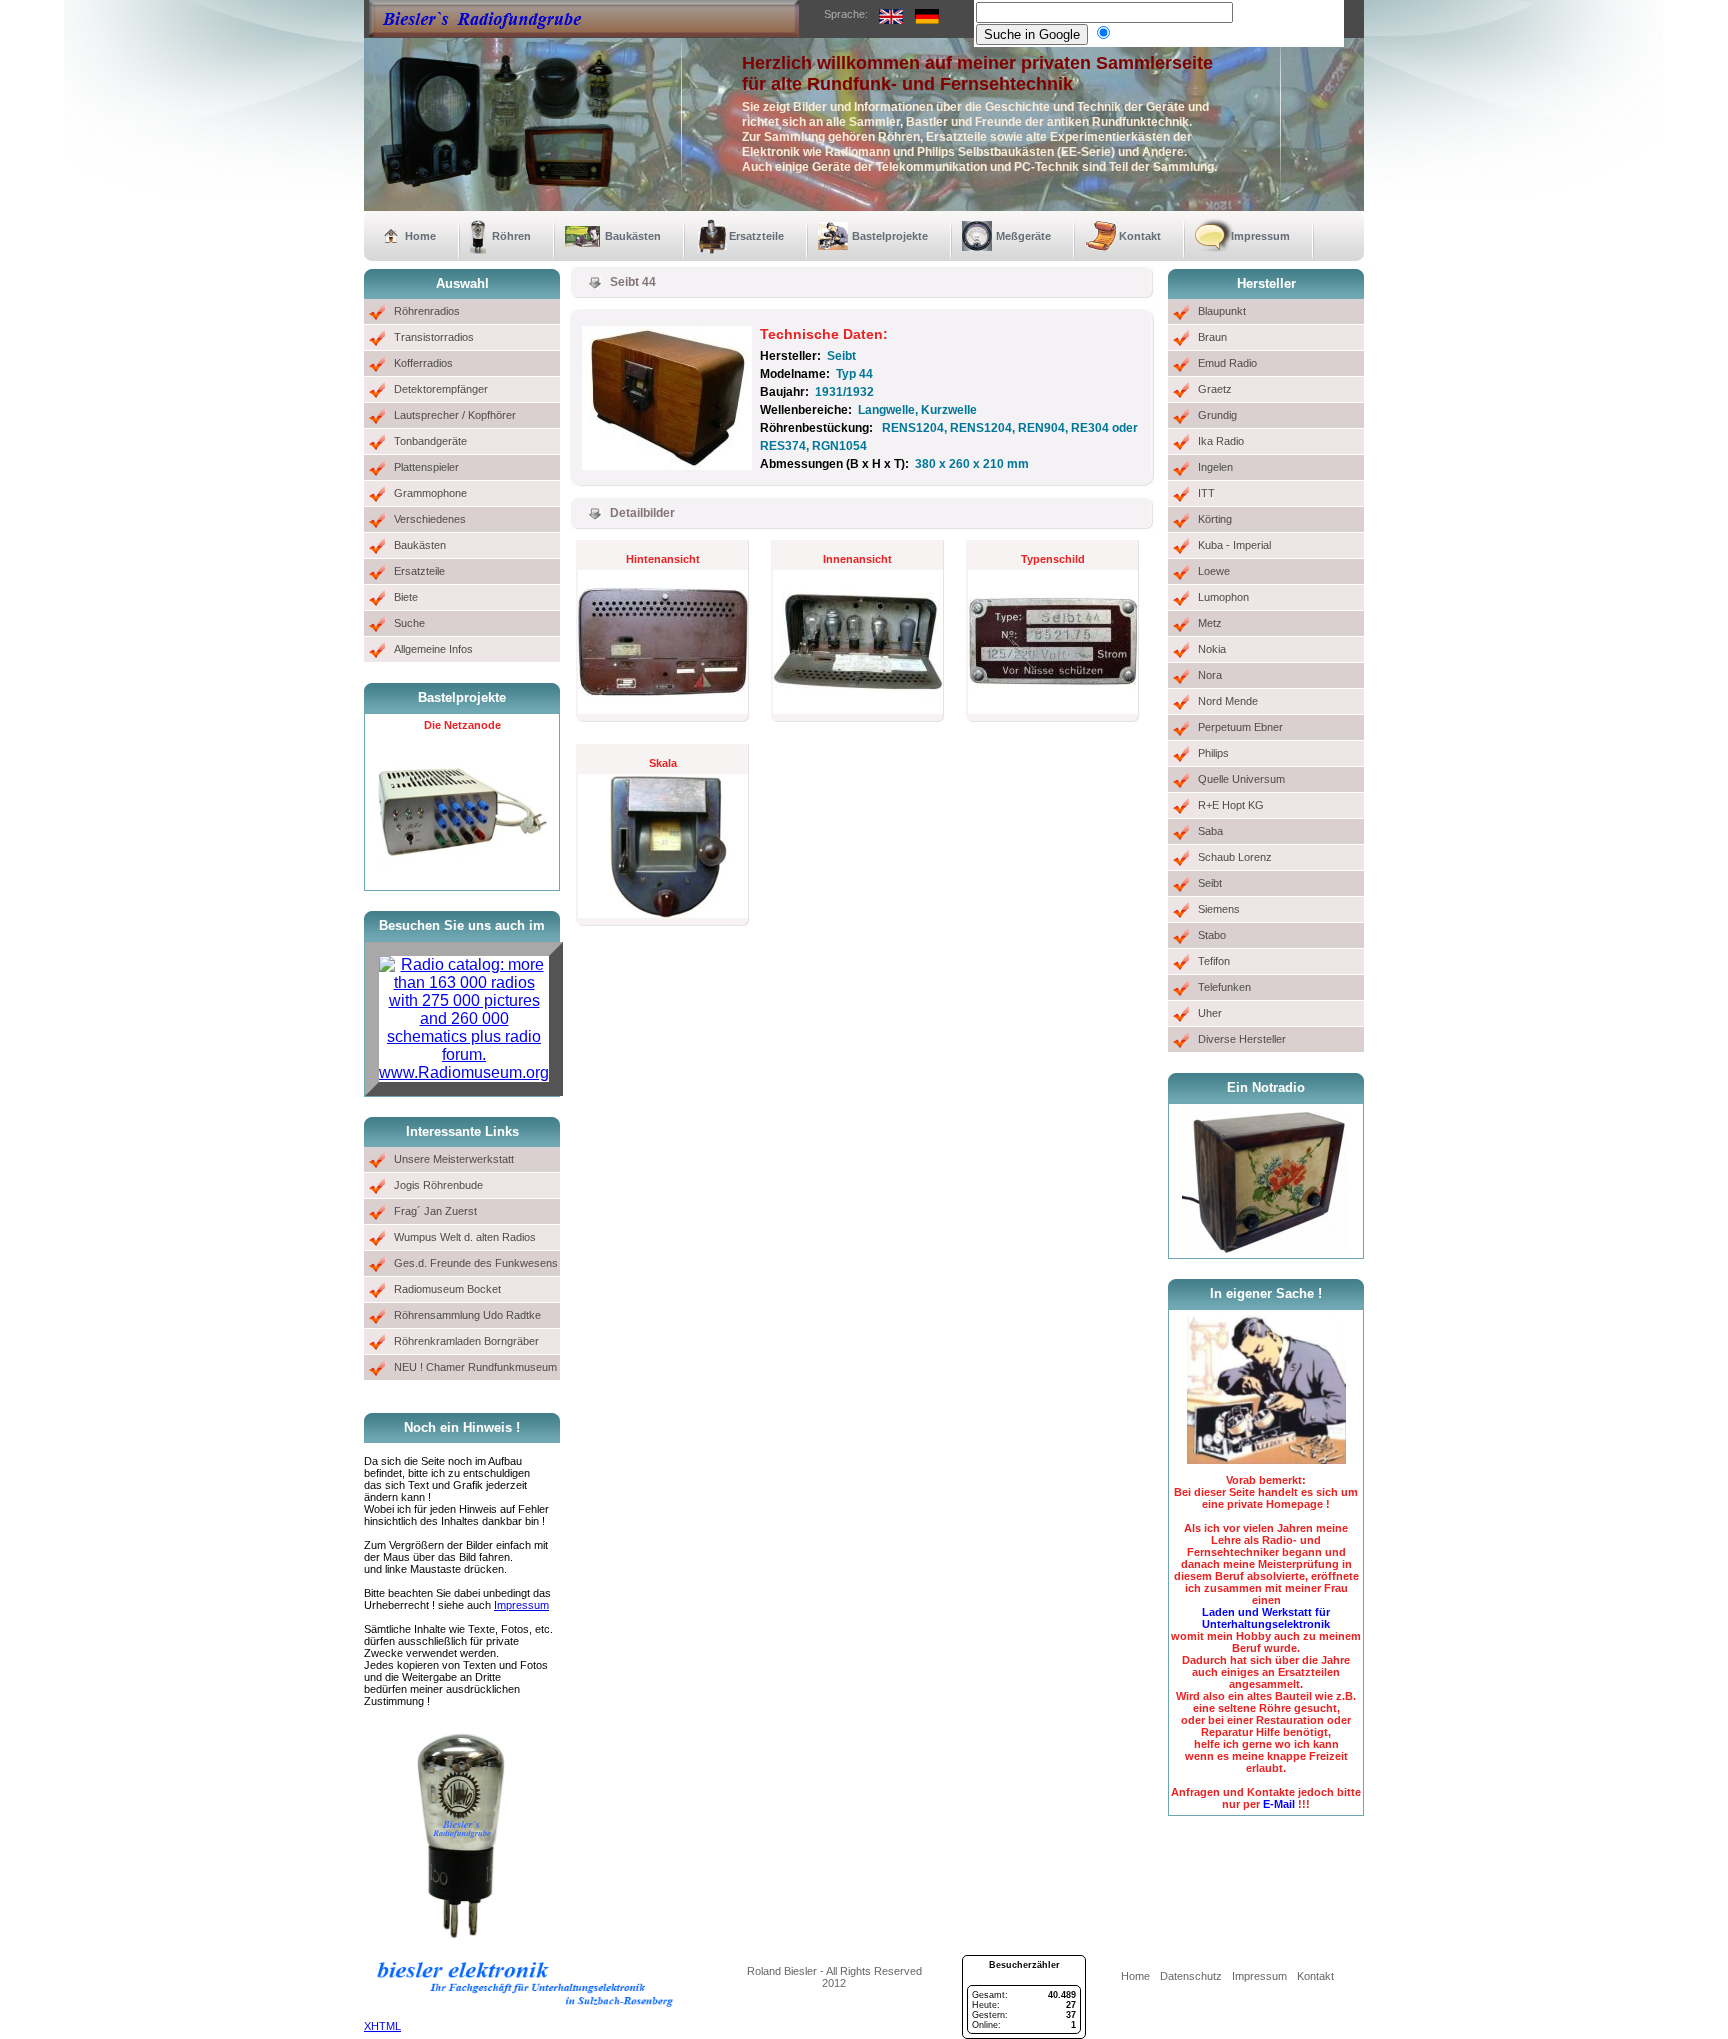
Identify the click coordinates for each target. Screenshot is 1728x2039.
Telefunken (1224, 987)
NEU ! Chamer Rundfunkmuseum (475, 1367)
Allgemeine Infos (433, 649)
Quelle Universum (1241, 779)
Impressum (1260, 236)
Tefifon (1214, 961)
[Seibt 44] (667, 466)
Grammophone (430, 493)
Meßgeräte (1023, 236)
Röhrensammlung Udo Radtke (467, 1315)
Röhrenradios (427, 311)
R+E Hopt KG (1231, 805)
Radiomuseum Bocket (447, 1289)
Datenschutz (1191, 1976)
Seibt (1210, 883)
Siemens (1219, 909)
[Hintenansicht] (663, 710)
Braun (1212, 337)
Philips (1213, 753)
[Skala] (663, 914)
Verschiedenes (430, 519)
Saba (1210, 831)
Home (420, 236)
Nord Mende (1228, 701)
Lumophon (1223, 597)
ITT (1206, 493)
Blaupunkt (1222, 311)
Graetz (1215, 389)
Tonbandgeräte (430, 441)
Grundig (1217, 415)
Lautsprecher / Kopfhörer (455, 415)
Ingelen (1215, 467)
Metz (1210, 623)
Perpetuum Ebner (1240, 727)
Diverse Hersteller (1242, 1039)
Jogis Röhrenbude (438, 1185)
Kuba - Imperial (1234, 545)
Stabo (1212, 935)
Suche (409, 623)
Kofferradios (423, 363)
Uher (1210, 1013)
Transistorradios (434, 337)
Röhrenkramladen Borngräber (466, 1341)
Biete (406, 597)
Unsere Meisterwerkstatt (454, 1159)
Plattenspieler (426, 467)
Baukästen (633, 236)
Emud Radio (1227, 363)
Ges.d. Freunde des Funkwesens (476, 1263)
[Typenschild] (1053, 710)
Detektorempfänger (441, 389)
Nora (1210, 675)
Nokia (1212, 649)
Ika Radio (1221, 441)
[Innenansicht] (858, 710)
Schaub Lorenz (1235, 857)
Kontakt (1140, 236)
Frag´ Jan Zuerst (435, 1211)
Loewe (1214, 571)
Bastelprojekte (890, 236)
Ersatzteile (756, 236)
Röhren (511, 236)
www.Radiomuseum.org (464, 1072)
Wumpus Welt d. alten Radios (465, 1237)
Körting (1215, 519)
